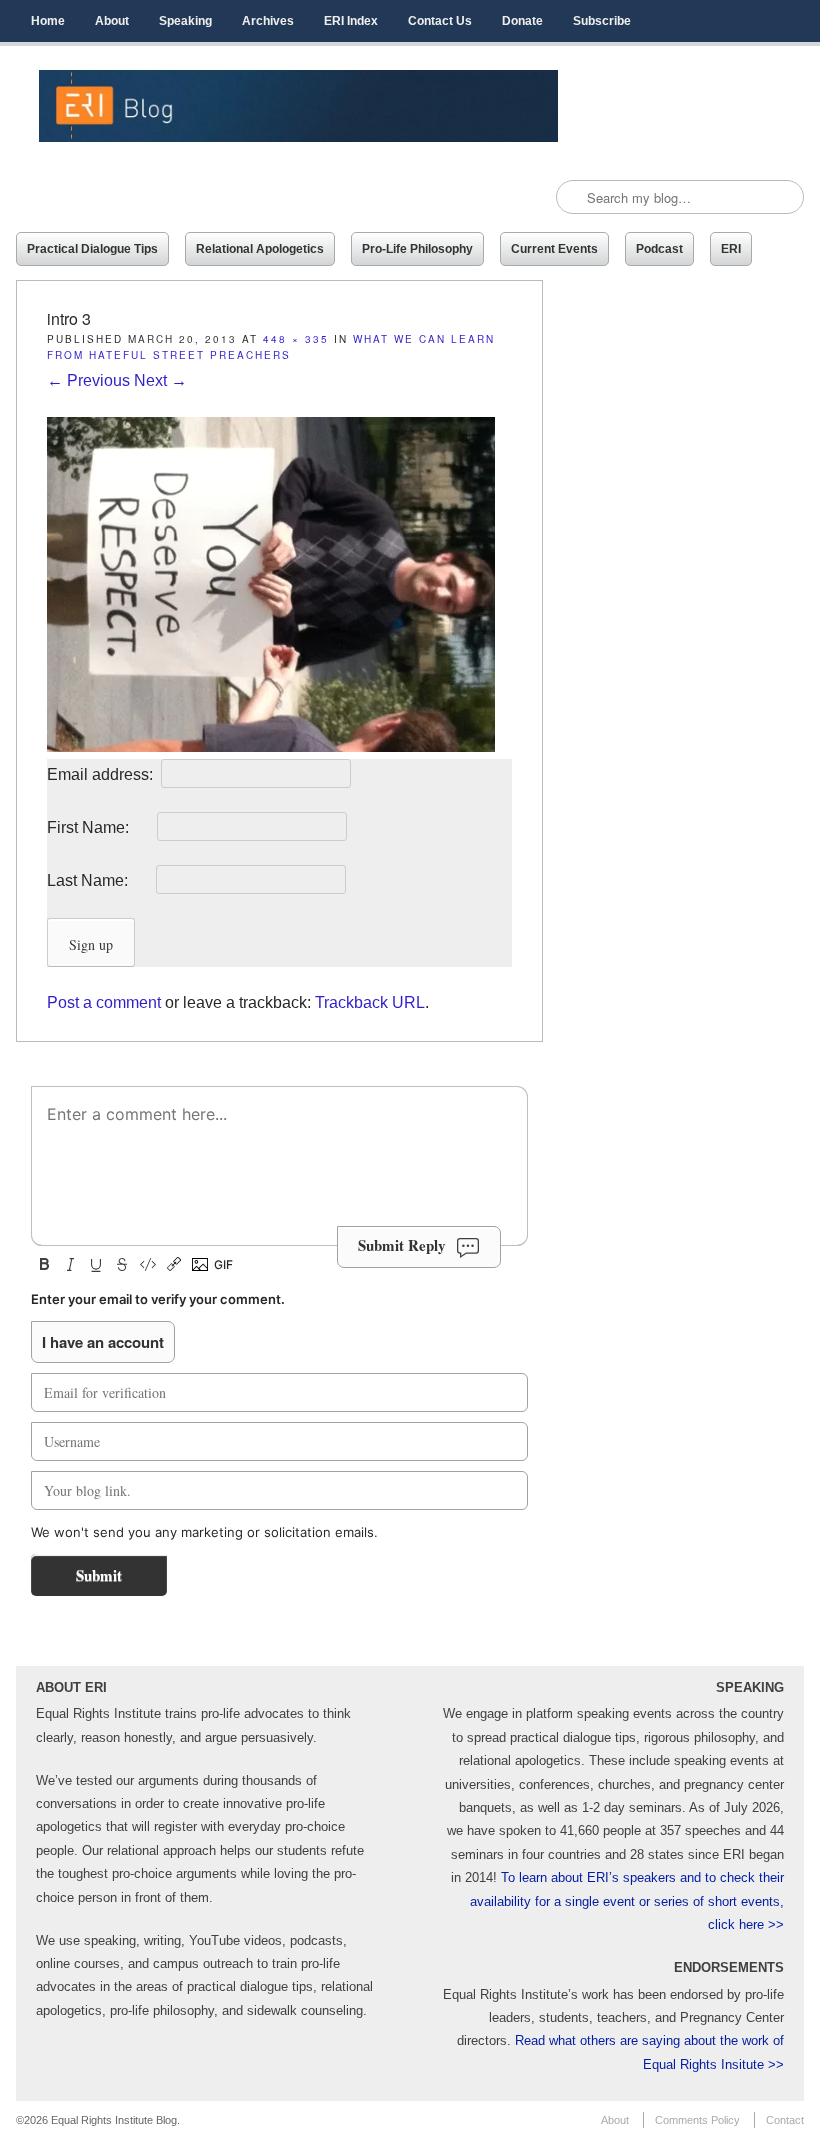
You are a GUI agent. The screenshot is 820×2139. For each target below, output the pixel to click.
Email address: (102, 774)
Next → (160, 380)
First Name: (100, 827)
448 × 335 (296, 339)
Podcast (659, 249)
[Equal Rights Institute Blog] (298, 106)
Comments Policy (697, 2120)
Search (573, 198)
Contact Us (440, 21)
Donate (522, 21)
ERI (731, 249)
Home (48, 21)
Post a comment (104, 1002)
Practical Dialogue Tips (92, 249)
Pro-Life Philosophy (417, 249)
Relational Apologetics (260, 249)
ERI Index (351, 21)
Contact (785, 2120)
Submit (99, 1575)
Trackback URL (370, 1002)
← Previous (88, 380)
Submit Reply (402, 1245)
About (112, 21)
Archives (268, 21)
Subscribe (602, 21)
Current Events (554, 249)
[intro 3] (271, 746)
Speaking (185, 21)
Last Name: (99, 880)
